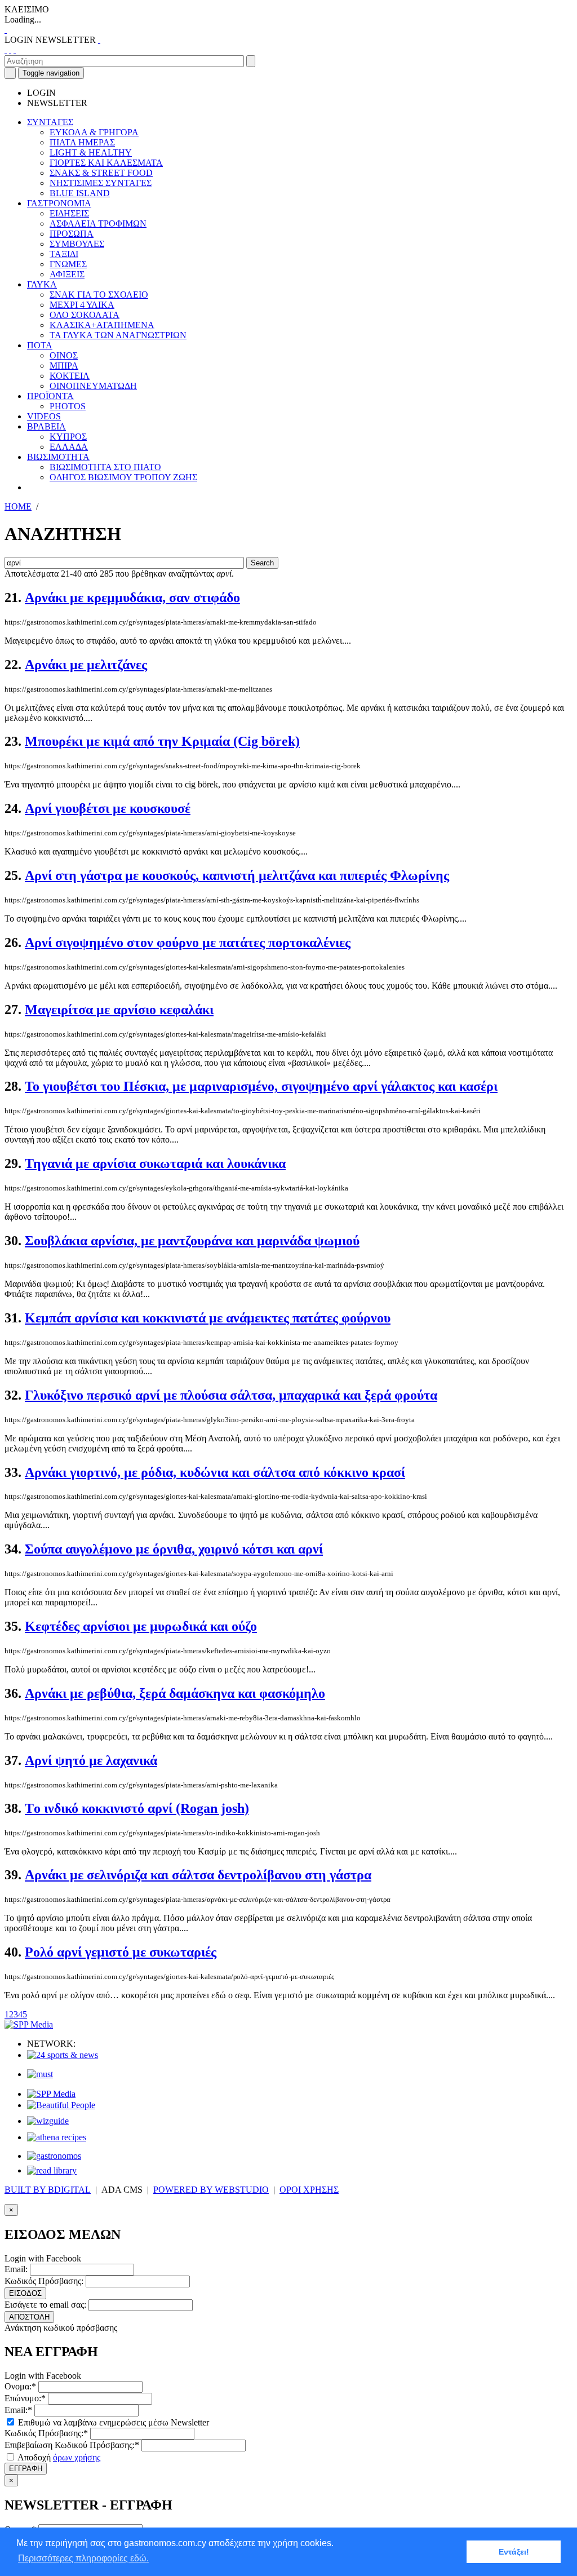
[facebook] (6, 50)
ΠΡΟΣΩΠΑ (72, 234)
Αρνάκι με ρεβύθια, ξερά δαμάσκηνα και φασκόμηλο (175, 1693)
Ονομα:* (20, 2386)
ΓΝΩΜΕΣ (68, 264)
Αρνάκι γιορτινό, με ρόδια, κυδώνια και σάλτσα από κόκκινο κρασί (215, 1472)
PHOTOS (68, 406)
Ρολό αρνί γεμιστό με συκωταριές (121, 1952)
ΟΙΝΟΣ (64, 355)
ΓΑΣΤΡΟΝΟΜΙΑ (59, 203)
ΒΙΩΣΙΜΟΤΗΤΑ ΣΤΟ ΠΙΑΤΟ (105, 467)
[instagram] (10, 50)
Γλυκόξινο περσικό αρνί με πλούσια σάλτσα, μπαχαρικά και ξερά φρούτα (231, 1395)
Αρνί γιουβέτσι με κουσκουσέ (108, 808)
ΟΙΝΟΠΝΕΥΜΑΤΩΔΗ (93, 386)
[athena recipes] (57, 2137)
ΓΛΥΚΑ (42, 284)
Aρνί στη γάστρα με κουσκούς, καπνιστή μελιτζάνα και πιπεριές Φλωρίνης (237, 875)
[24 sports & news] (63, 2055)
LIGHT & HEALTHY (91, 152)
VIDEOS (44, 416)
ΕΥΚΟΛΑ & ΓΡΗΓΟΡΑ (94, 132)
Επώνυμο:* (25, 2398)
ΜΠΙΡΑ (64, 366)
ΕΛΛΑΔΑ (69, 447)
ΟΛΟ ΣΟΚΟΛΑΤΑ (85, 315)
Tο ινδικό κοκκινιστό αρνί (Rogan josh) (137, 1808)
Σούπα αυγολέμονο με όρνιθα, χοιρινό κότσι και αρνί (174, 1549)
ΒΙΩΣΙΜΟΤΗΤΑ (58, 457)
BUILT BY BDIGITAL (48, 2190)
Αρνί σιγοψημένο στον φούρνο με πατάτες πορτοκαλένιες (188, 942)
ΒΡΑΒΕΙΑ (46, 426)
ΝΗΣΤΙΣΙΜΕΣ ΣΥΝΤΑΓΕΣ (101, 183)
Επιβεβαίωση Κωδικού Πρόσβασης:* (72, 2445)
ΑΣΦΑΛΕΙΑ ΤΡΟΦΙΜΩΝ (98, 223)
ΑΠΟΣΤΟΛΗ (29, 2317)
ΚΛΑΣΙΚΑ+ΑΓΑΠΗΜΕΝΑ (102, 325)
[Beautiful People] (61, 2105)
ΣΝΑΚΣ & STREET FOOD (101, 173)
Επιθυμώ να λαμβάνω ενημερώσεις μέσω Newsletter (112, 2422)
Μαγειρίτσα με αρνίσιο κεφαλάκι (119, 1010)
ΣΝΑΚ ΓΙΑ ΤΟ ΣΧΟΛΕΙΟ (99, 295)
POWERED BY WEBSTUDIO (211, 2190)
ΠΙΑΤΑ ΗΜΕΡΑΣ (82, 142)
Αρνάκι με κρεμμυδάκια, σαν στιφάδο (132, 597)
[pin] (15, 50)
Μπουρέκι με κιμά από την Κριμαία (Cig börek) (162, 741)
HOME (18, 506)
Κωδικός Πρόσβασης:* (46, 2433)
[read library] (52, 2170)
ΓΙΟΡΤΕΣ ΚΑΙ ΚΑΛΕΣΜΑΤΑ (106, 163)
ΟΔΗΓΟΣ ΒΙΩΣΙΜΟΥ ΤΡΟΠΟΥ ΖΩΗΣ (123, 477)
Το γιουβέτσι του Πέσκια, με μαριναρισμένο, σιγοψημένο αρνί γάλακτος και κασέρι (261, 1086)
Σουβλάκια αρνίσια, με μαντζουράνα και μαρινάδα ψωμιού (192, 1241)
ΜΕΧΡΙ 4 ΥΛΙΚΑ (82, 305)
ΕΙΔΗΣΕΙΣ (69, 213)
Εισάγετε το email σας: (45, 2305)
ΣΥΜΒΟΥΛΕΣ (77, 244)
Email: (16, 2269)
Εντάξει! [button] (514, 2552)
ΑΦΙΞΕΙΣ (67, 274)
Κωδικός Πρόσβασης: (44, 2281)
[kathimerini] (51, 2094)
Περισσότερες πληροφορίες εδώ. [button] (83, 2558)
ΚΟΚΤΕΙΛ (70, 376)
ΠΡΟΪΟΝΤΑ (50, 396)
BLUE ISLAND (80, 193)
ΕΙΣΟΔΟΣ (25, 2293)
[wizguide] (48, 2121)
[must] (40, 2074)
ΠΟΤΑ (40, 345)
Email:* (18, 2410)
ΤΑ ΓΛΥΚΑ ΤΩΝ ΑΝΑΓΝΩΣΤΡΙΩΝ (118, 335)
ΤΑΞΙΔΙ (64, 254)
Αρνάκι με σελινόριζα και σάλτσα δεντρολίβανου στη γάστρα (198, 1875)
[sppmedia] (29, 2024)
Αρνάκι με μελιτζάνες (86, 665)
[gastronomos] (54, 2156)
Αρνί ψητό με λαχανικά (91, 1760)
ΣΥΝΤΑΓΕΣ (50, 122)
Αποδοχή (58, 2457)
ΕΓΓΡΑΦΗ (26, 2469)
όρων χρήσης (77, 2457)
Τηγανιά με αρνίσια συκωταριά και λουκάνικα (155, 1163)
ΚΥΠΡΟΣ (68, 437)
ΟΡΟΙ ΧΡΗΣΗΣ (309, 2190)
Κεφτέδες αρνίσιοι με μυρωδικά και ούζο (141, 1626)
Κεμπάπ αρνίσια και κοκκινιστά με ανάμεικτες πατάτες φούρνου (208, 1318)
